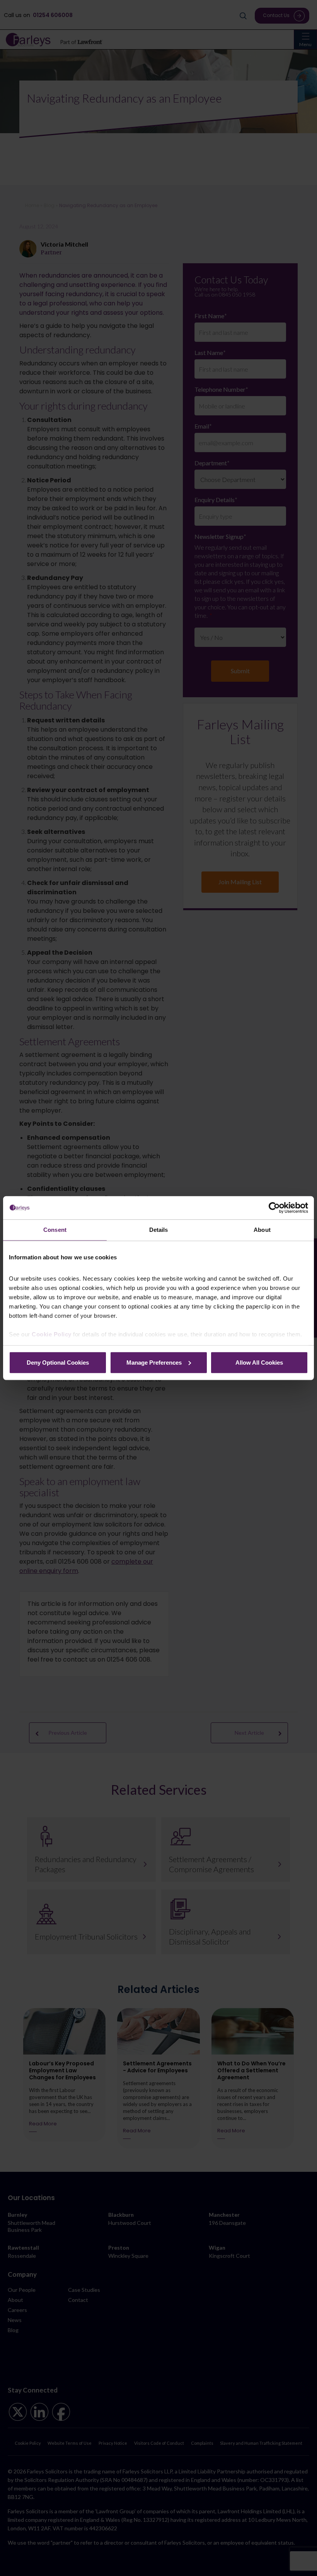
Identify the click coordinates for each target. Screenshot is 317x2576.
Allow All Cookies (259, 1362)
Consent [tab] (55, 1230)
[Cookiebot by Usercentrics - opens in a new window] (274, 1208)
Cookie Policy (52, 1334)
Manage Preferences (154, 1362)
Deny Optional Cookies (58, 1362)
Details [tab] (159, 1230)
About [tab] (262, 1230)
